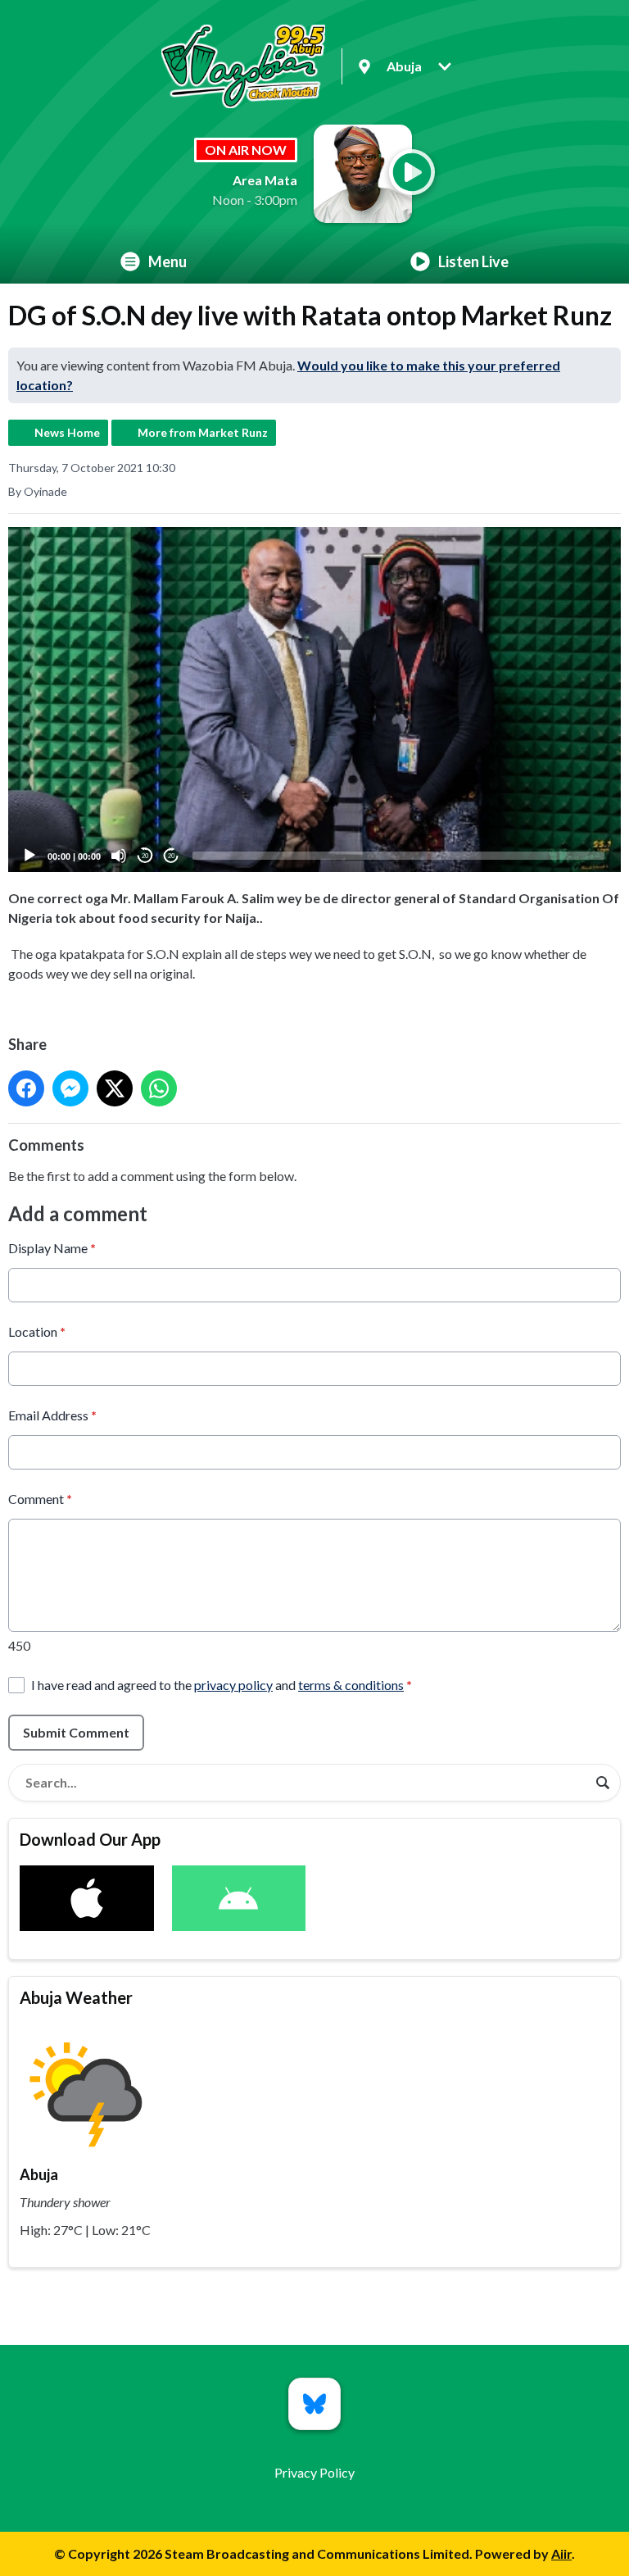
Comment (40, 1499)
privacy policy (233, 1685)
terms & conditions (351, 1685)
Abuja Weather (76, 1997)
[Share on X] (115, 1088)
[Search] (603, 1783)
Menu (167, 261)
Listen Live (473, 261)
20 (145, 856)
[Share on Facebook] (26, 1088)
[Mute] (119, 856)
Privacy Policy (314, 2472)
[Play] (29, 856)
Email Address (52, 1415)
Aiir (561, 2553)
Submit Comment (76, 1732)
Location (37, 1331)
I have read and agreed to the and (222, 1685)
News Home (67, 432)
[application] (314, 700)
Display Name (52, 1248)
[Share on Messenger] (70, 1088)
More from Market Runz (203, 432)
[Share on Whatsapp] (159, 1088)
